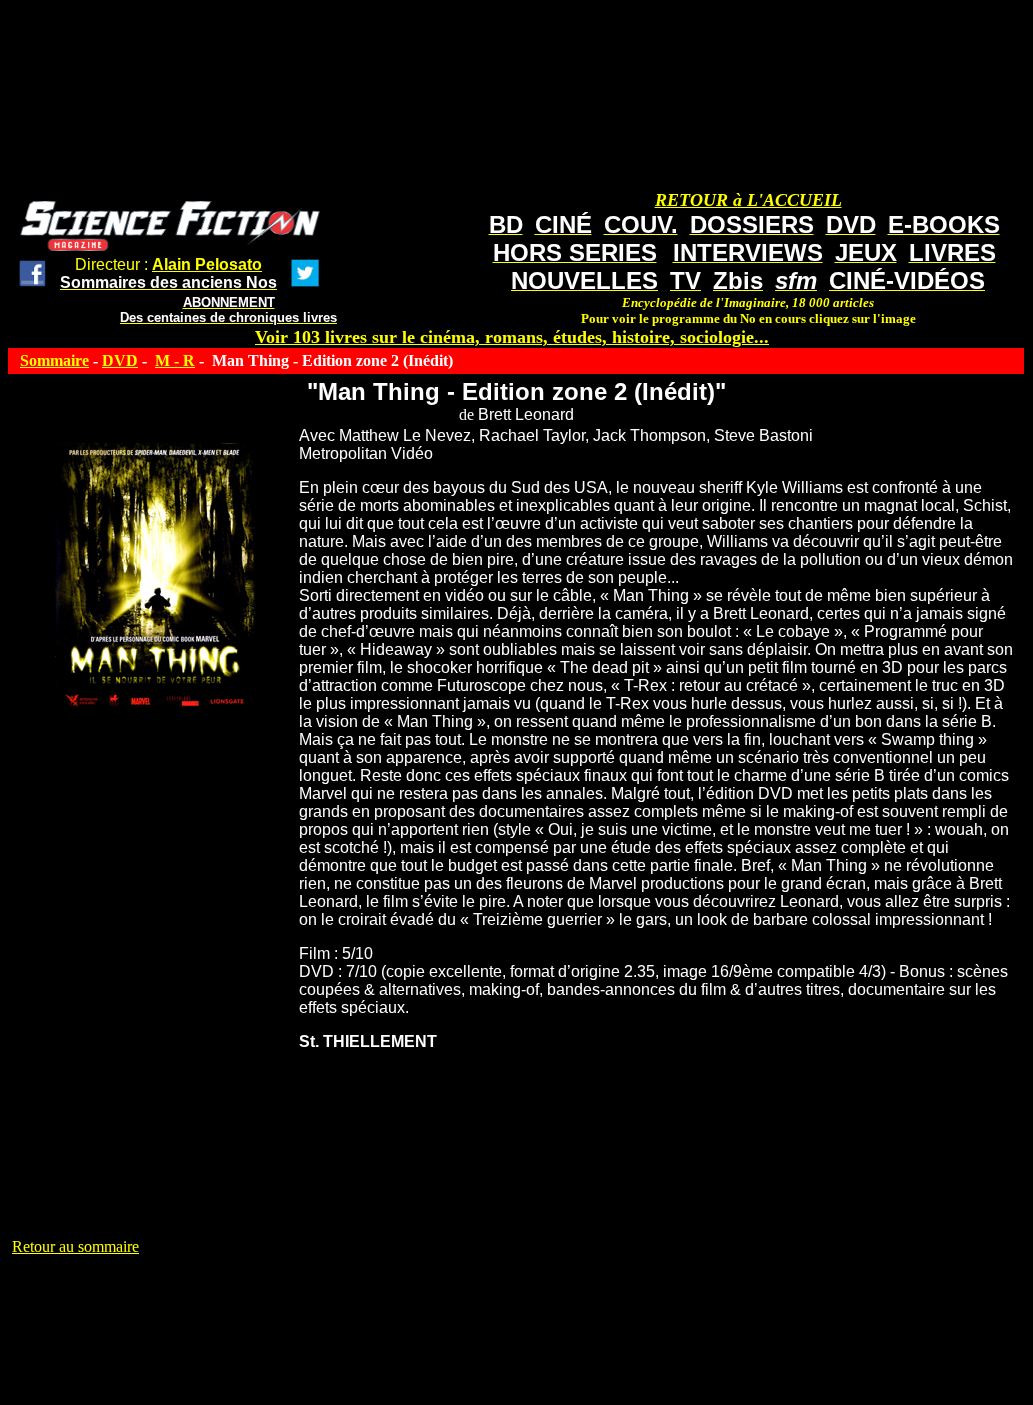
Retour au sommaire (75, 1246)
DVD (120, 360)
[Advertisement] (376, 1301)
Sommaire (54, 360)
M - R (175, 360)
